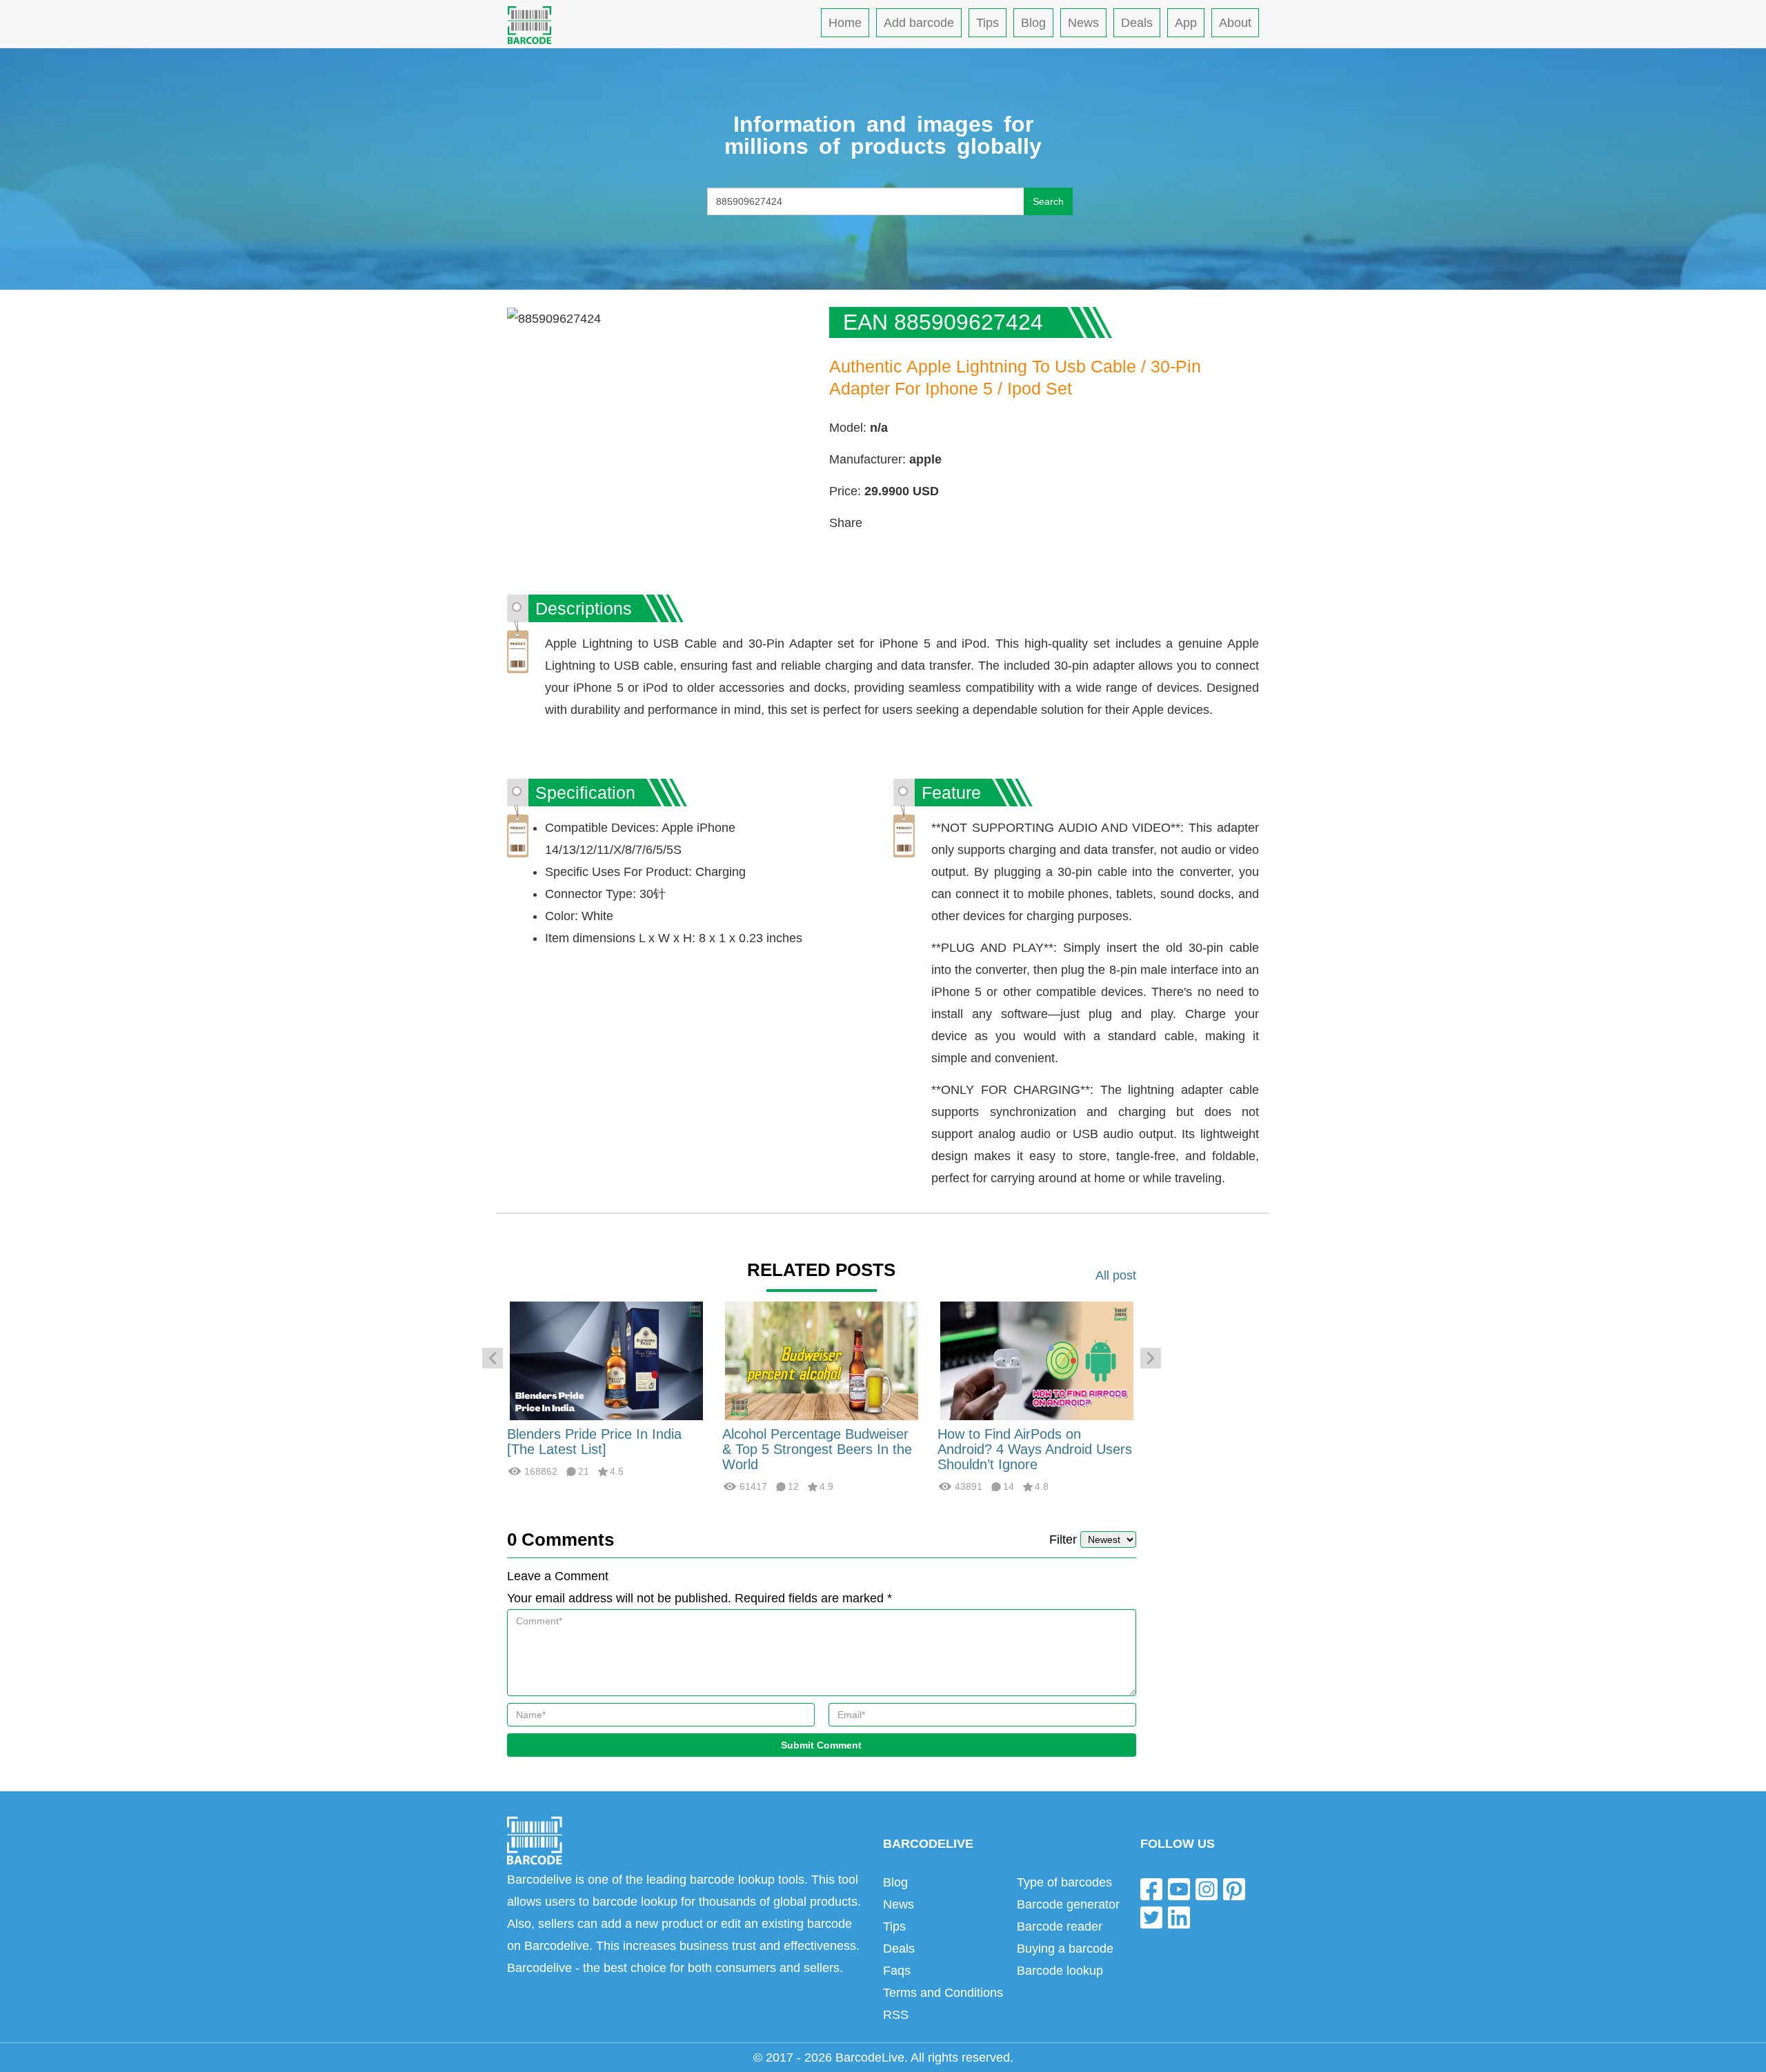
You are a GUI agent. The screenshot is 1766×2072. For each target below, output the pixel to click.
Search (1048, 201)
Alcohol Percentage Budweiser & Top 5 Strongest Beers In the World (817, 1449)
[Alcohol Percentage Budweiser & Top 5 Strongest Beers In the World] (822, 1360)
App (1186, 23)
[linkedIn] (1179, 1917)
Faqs (897, 1971)
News (1083, 23)
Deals (1137, 23)
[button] (493, 1358)
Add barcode (919, 23)
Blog (1033, 23)
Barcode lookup (1060, 1971)
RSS (896, 2015)
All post (1116, 1275)
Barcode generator (1068, 1904)
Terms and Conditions (943, 1993)
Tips (988, 23)
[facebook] (1151, 1888)
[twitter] (1151, 1917)
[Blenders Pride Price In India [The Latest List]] (606, 1360)
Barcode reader (1060, 1926)
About (1235, 23)
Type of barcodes (1064, 1882)
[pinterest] (1234, 1888)
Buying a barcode (1065, 1949)
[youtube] (1179, 1888)
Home (845, 23)
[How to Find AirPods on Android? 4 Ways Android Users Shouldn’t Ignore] (1037, 1360)
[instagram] (1207, 1888)
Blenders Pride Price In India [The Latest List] (594, 1442)
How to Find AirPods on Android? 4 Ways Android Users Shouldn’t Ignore (1035, 1449)
